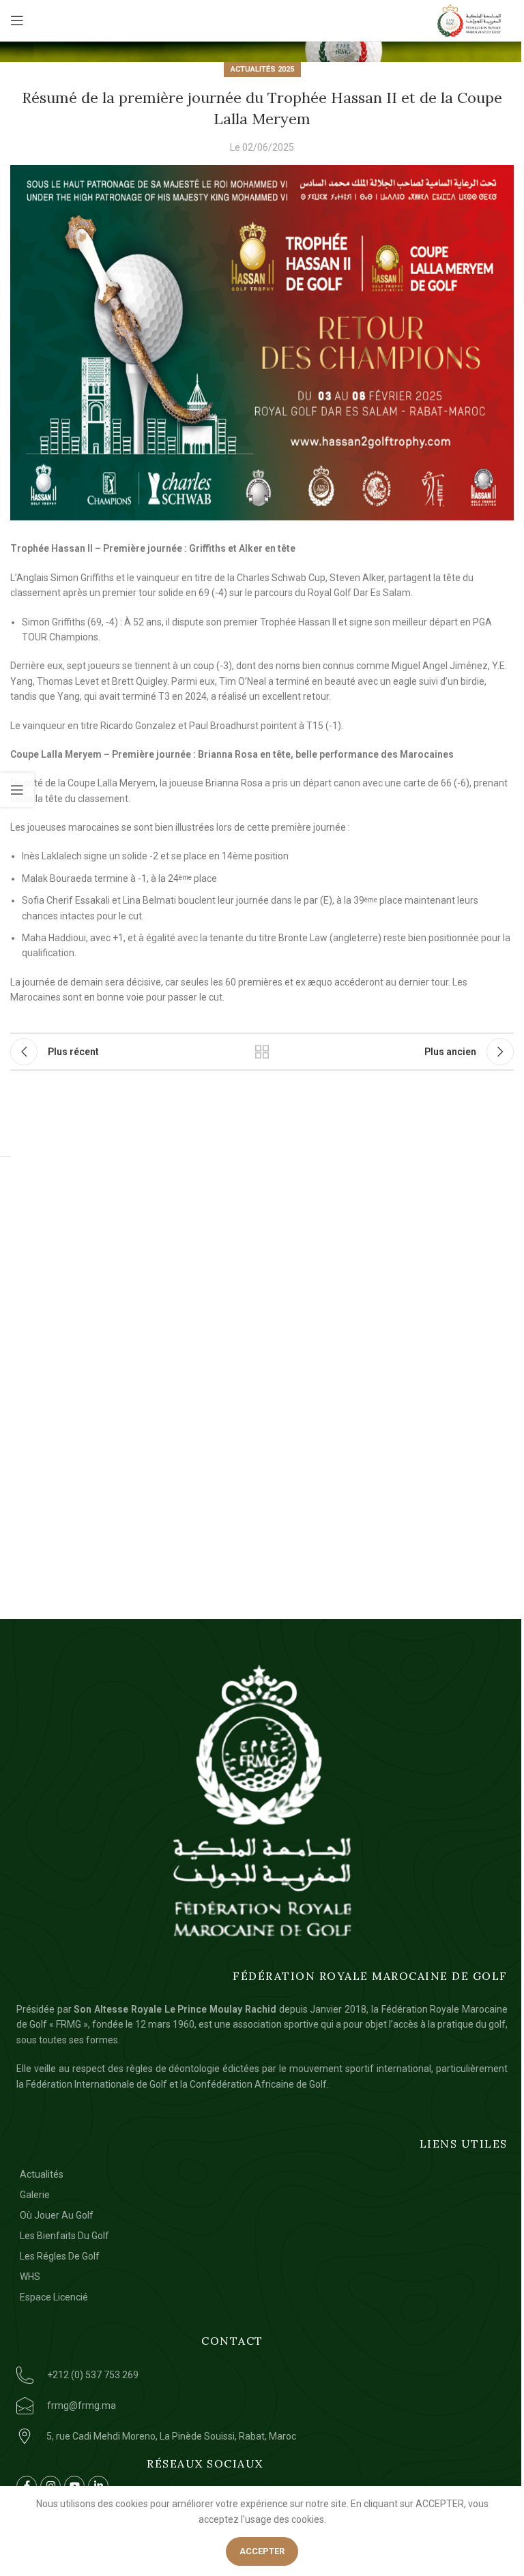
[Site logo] (469, 20)
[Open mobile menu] (17, 20)
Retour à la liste (262, 1052)
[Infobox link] (159, 2375)
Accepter (262, 2551)
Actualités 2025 (262, 69)
